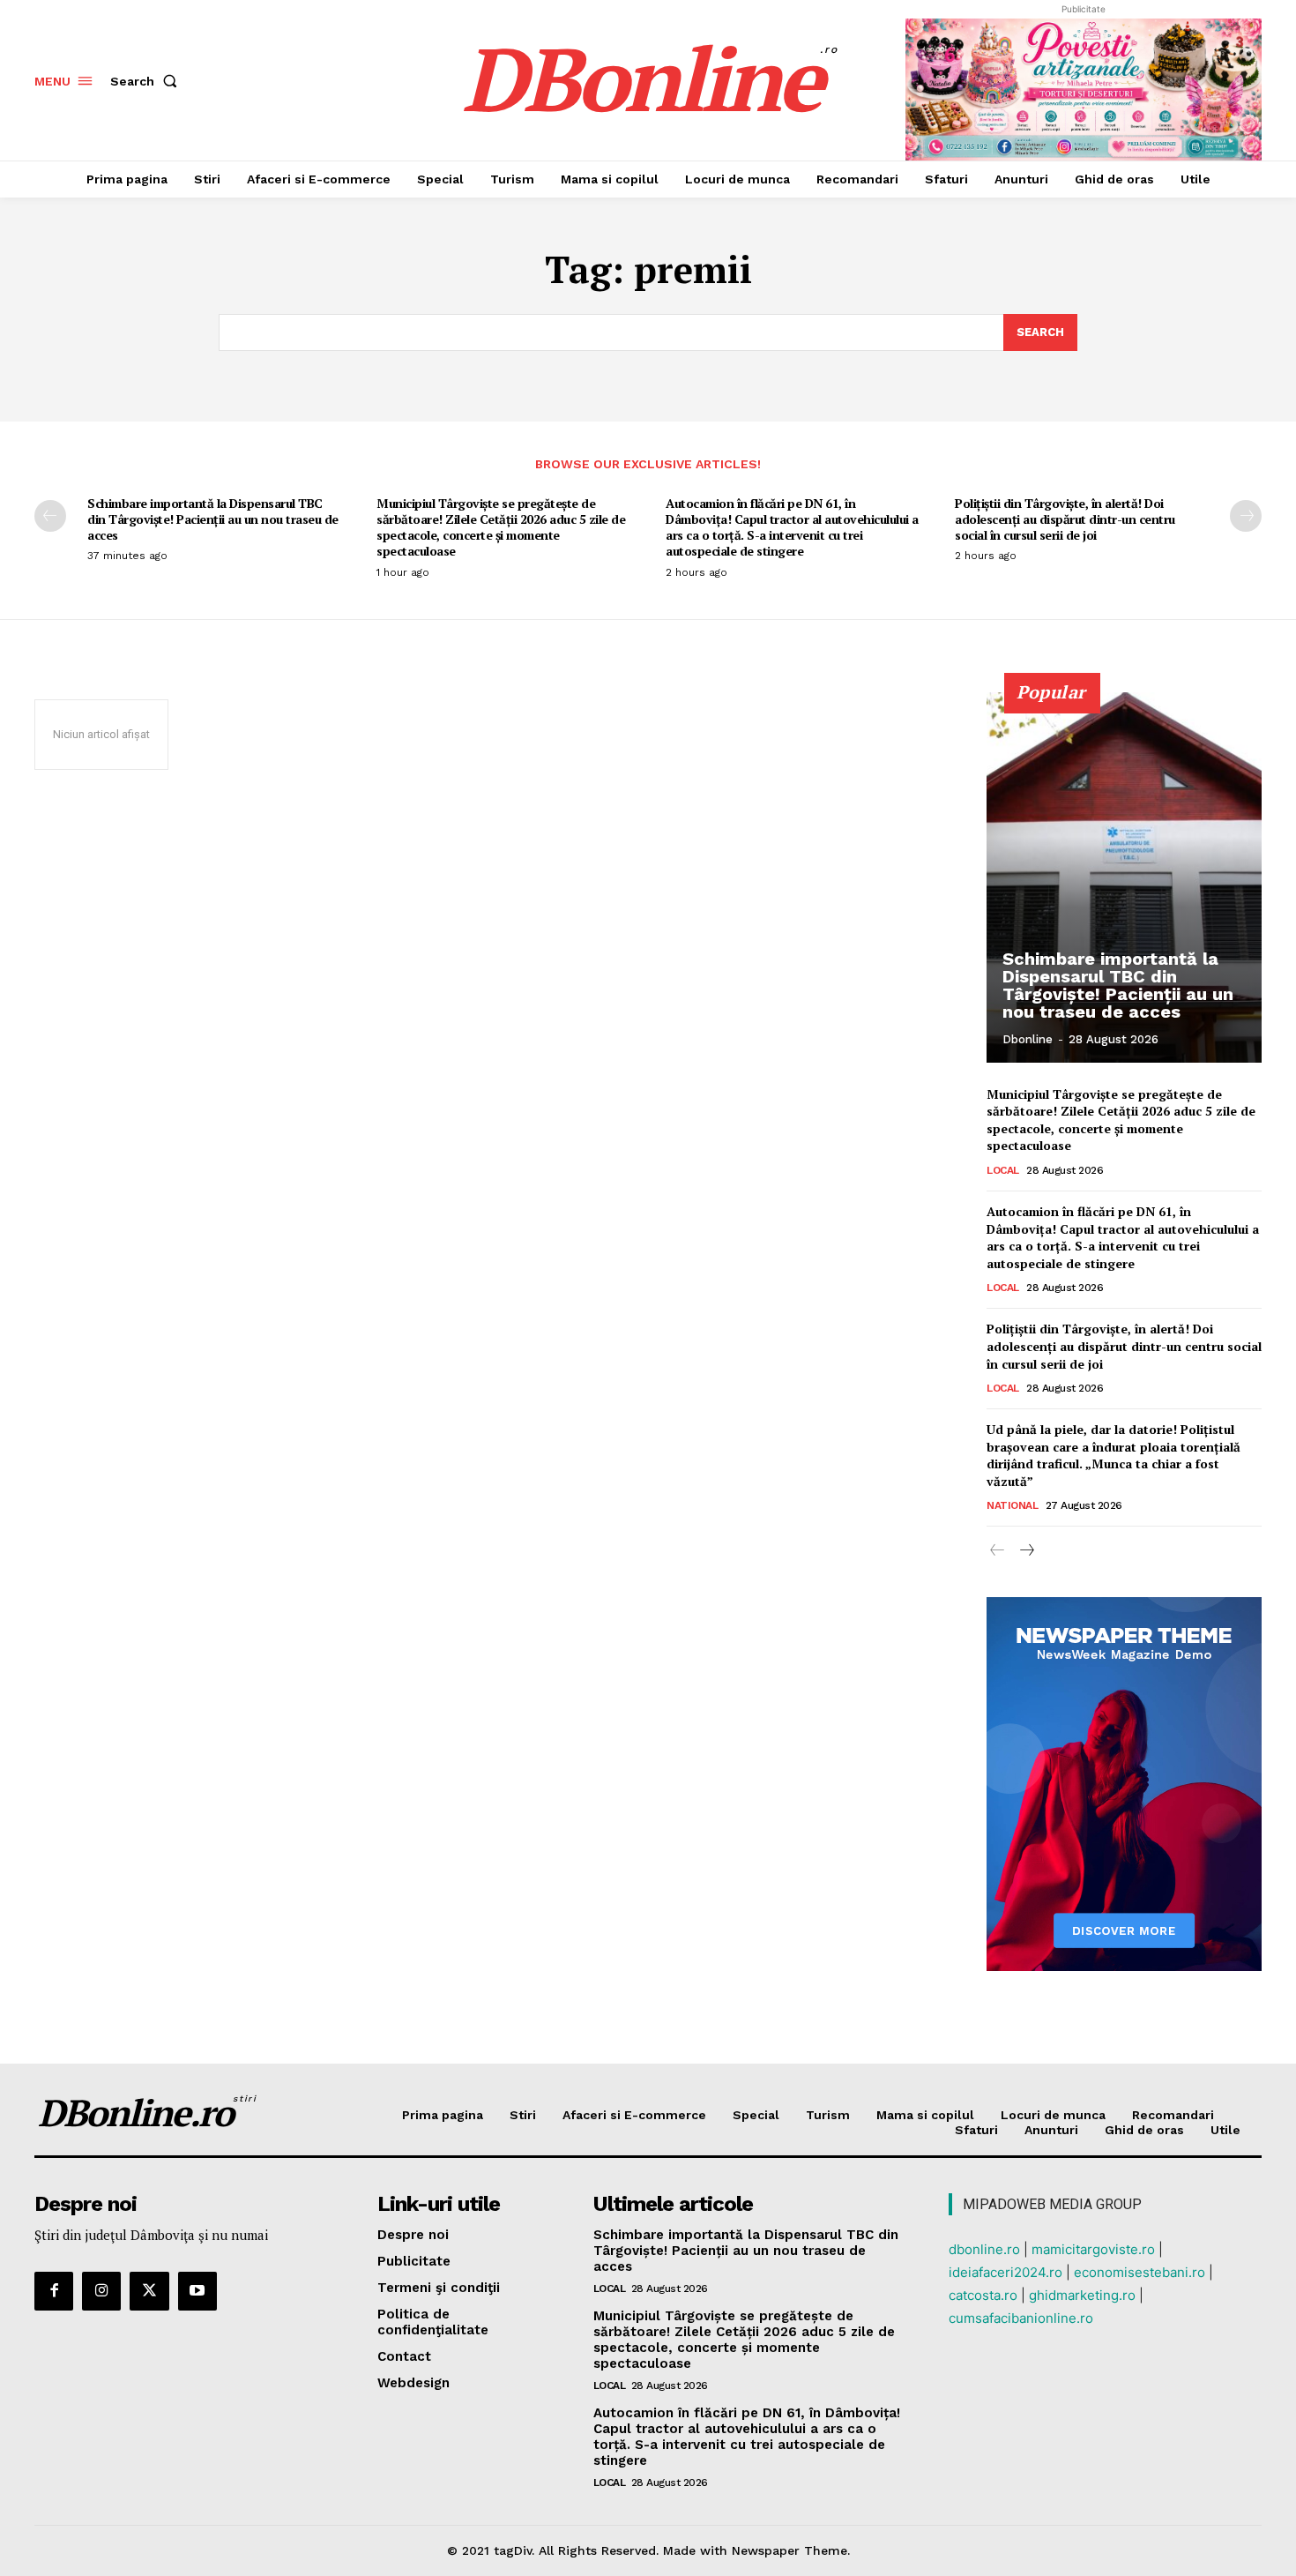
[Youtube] (197, 2291)
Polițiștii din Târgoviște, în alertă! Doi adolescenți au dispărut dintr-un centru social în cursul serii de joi (1065, 519)
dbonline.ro (984, 2249)
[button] (147, 81)
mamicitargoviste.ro (1093, 2249)
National (1012, 1505)
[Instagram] (101, 2291)
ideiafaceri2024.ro (1006, 2272)
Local (1003, 1170)
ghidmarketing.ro (1082, 2295)
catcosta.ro (983, 2295)
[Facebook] (54, 2291)
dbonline (1028, 1039)
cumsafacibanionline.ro (1021, 2318)
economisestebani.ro (1140, 2272)
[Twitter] (149, 2291)
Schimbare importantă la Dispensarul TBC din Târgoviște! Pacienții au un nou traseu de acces (213, 519)
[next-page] (1246, 516)
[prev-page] (50, 516)
